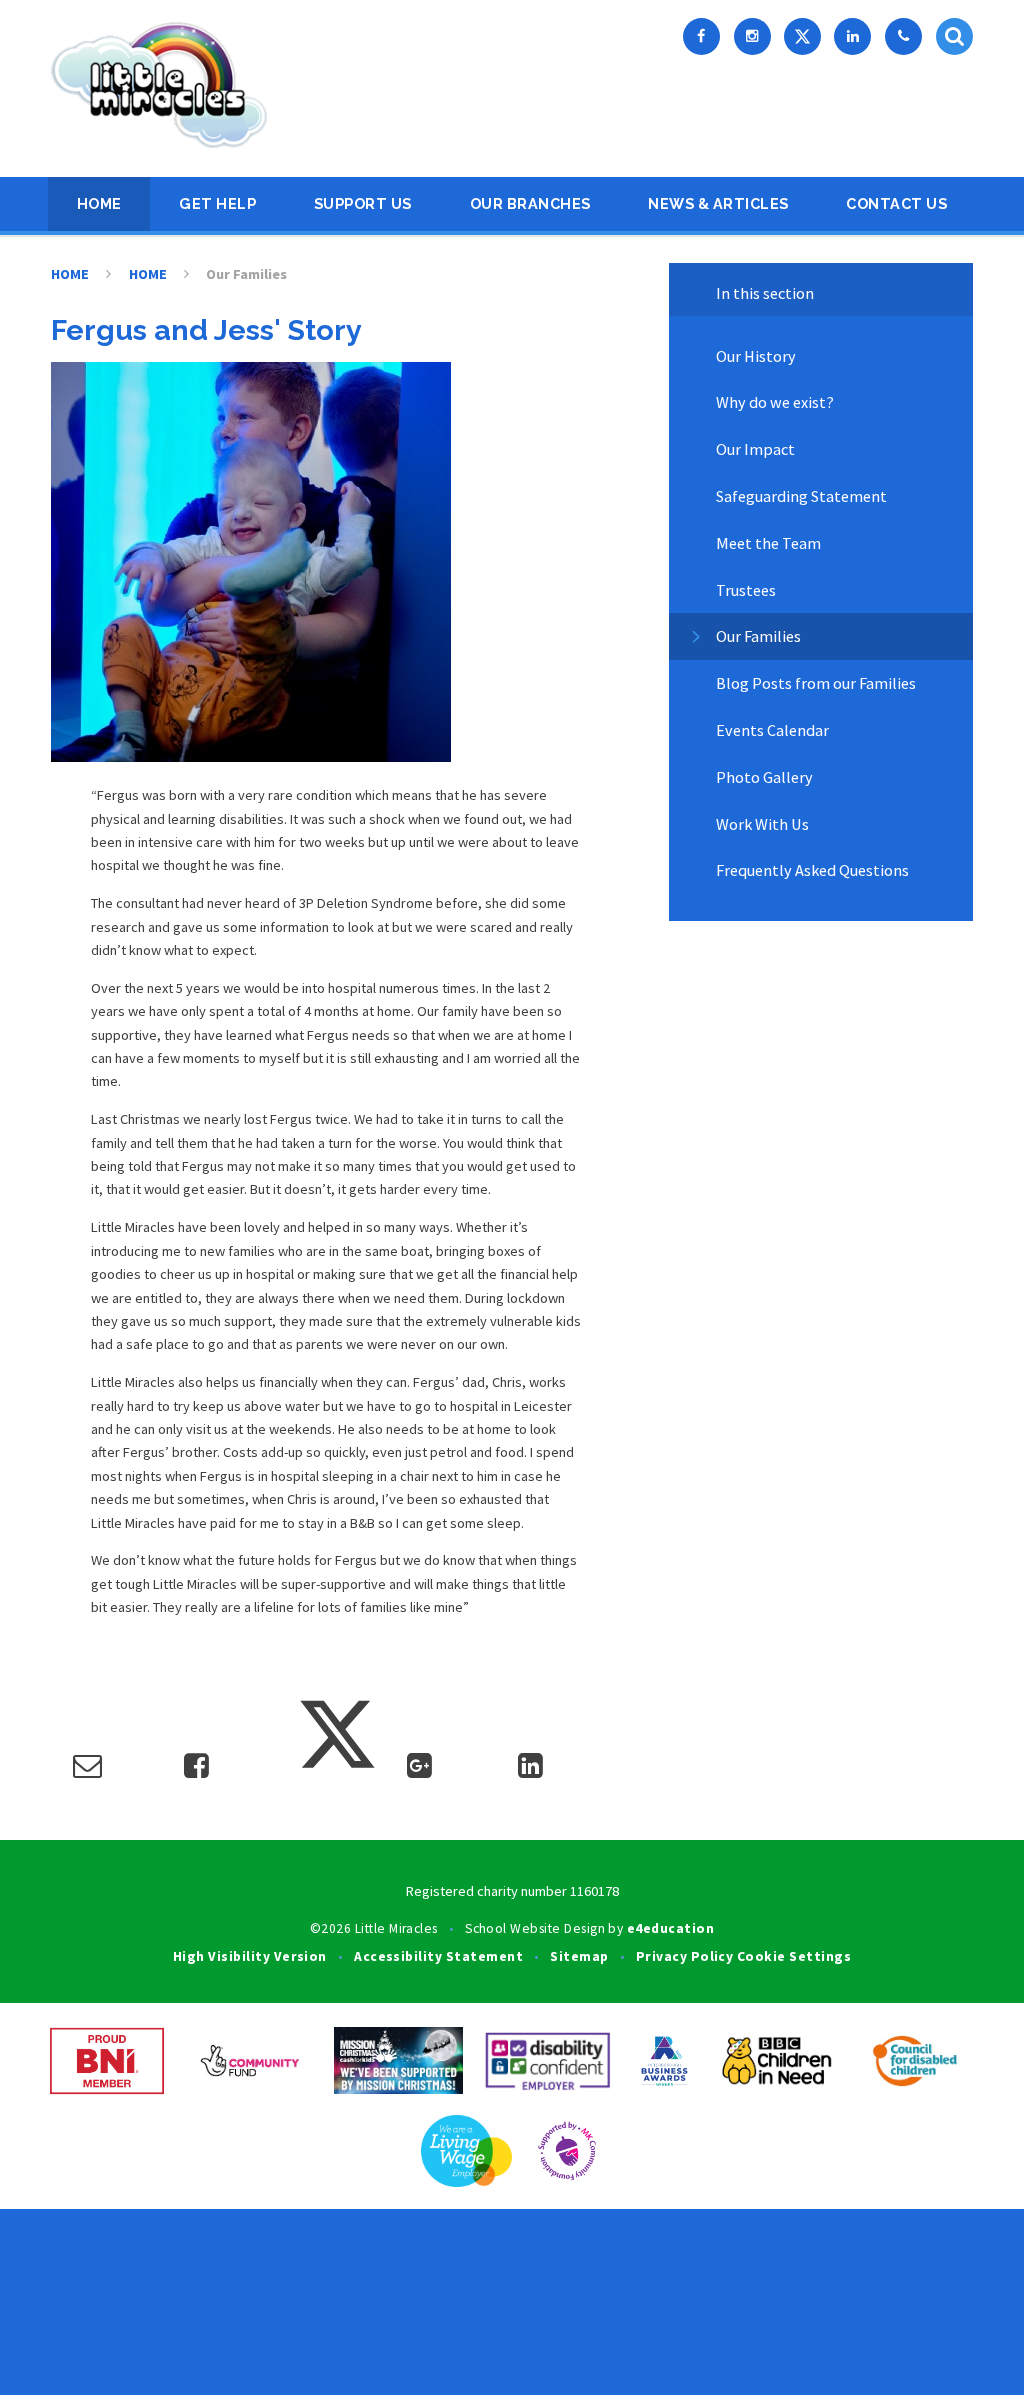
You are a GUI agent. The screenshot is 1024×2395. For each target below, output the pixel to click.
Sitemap (579, 1956)
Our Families (246, 274)
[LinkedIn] (852, 36)
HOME (99, 203)
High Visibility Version (250, 1956)
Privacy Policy (685, 1956)
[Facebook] (701, 36)
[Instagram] (752, 36)
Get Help (217, 203)
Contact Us (896, 203)
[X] (802, 36)
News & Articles (718, 203)
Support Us (363, 203)
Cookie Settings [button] (794, 1956)
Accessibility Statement (438, 1956)
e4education (670, 1928)
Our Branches (530, 203)
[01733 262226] (903, 36)
